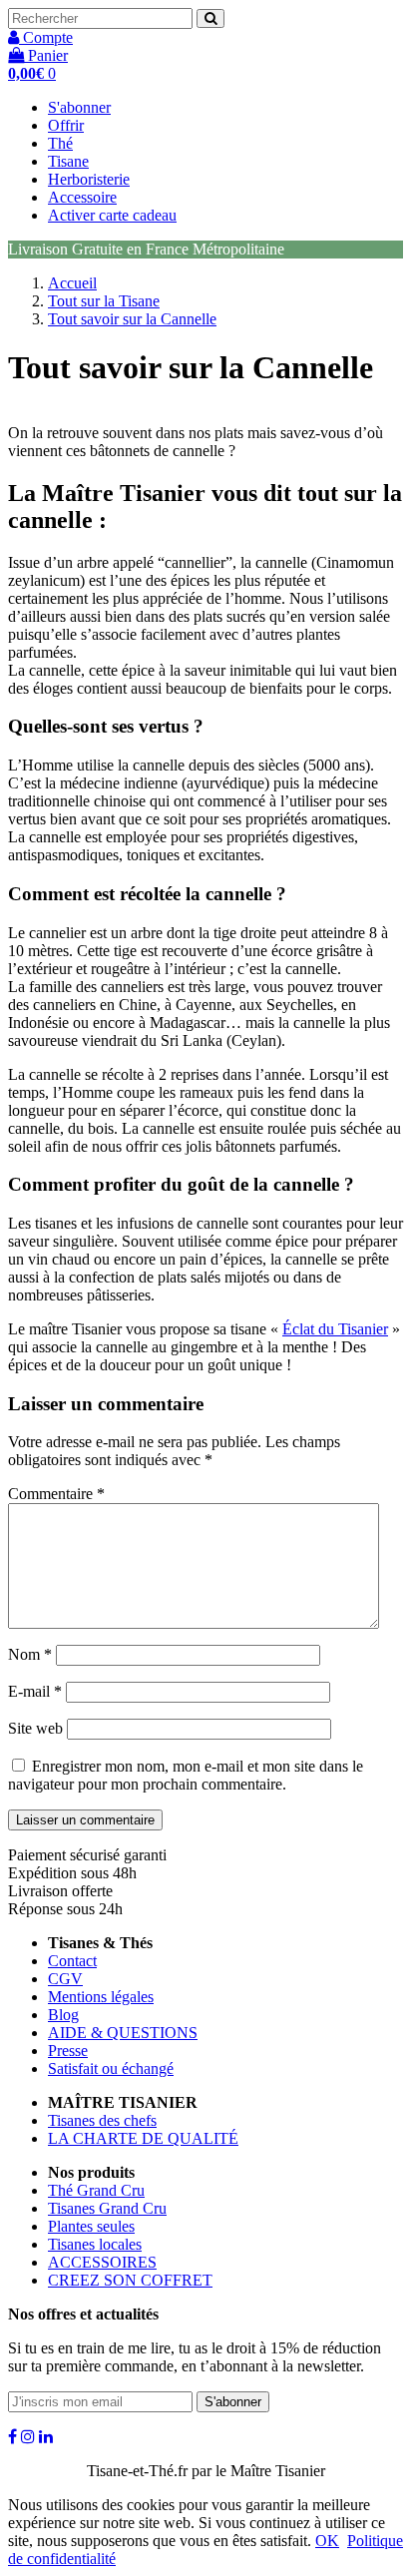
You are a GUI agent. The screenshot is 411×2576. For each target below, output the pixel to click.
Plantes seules (91, 2226)
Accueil (72, 283)
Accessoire (82, 197)
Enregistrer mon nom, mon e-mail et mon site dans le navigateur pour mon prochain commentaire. (186, 1775)
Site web (35, 1728)
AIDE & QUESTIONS (123, 2033)
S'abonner (79, 107)
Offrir (66, 125)
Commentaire (56, 1494)
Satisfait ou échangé (111, 2068)
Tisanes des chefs (102, 2120)
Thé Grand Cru (96, 2190)
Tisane (68, 161)
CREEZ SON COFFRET (130, 2280)
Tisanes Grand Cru (107, 2208)
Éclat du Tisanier (335, 1329)
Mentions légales (101, 1997)
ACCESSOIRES (102, 2262)
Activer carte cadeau (112, 215)
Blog (63, 2015)
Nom (30, 1654)
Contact (72, 1961)
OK (327, 2541)
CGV (65, 1979)
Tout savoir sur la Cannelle (132, 319)
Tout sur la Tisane (104, 301)
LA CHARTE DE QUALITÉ (143, 2138)
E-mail (35, 1691)
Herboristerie (89, 179)
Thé (60, 143)
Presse (68, 2051)
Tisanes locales (95, 2244)
